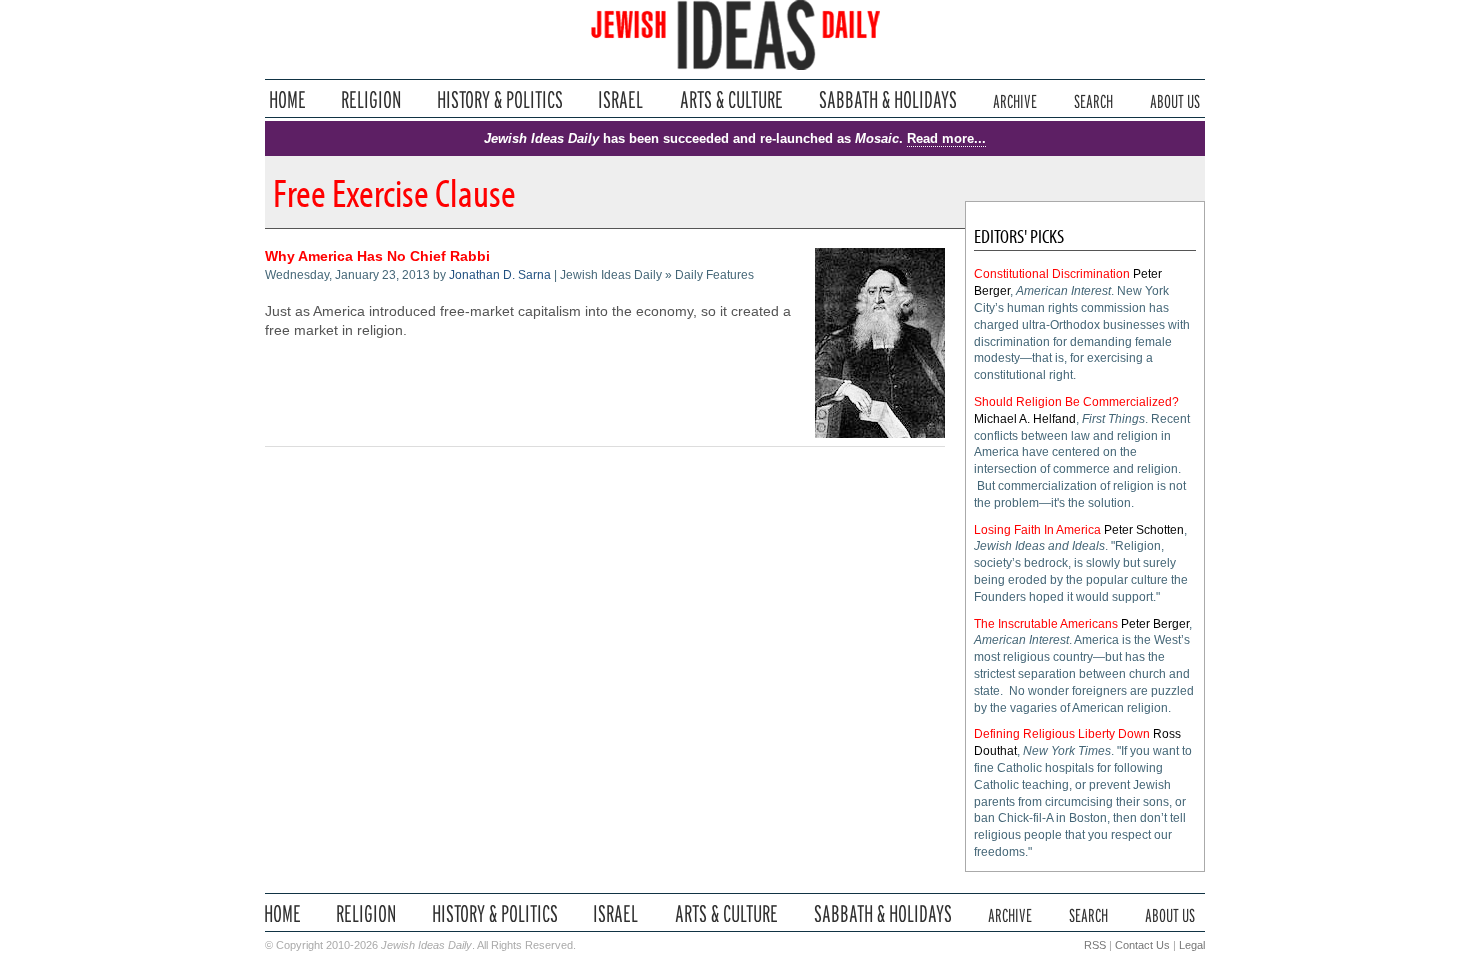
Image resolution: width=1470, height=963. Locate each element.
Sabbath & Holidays (887, 99)
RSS (1095, 945)
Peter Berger (1155, 624)
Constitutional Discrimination (1052, 274)
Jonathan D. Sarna (500, 275)
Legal (1192, 945)
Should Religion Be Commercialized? (1076, 402)
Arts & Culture (731, 99)
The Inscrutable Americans (1046, 624)
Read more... (946, 138)
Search (1093, 99)
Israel (621, 99)
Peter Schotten (1144, 530)
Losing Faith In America (1037, 530)
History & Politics (500, 99)
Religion (371, 99)
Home (287, 99)
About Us (1175, 99)
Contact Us (1142, 945)
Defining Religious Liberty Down (1062, 734)
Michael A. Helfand (1025, 419)
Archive (1015, 99)
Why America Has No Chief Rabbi (377, 256)
